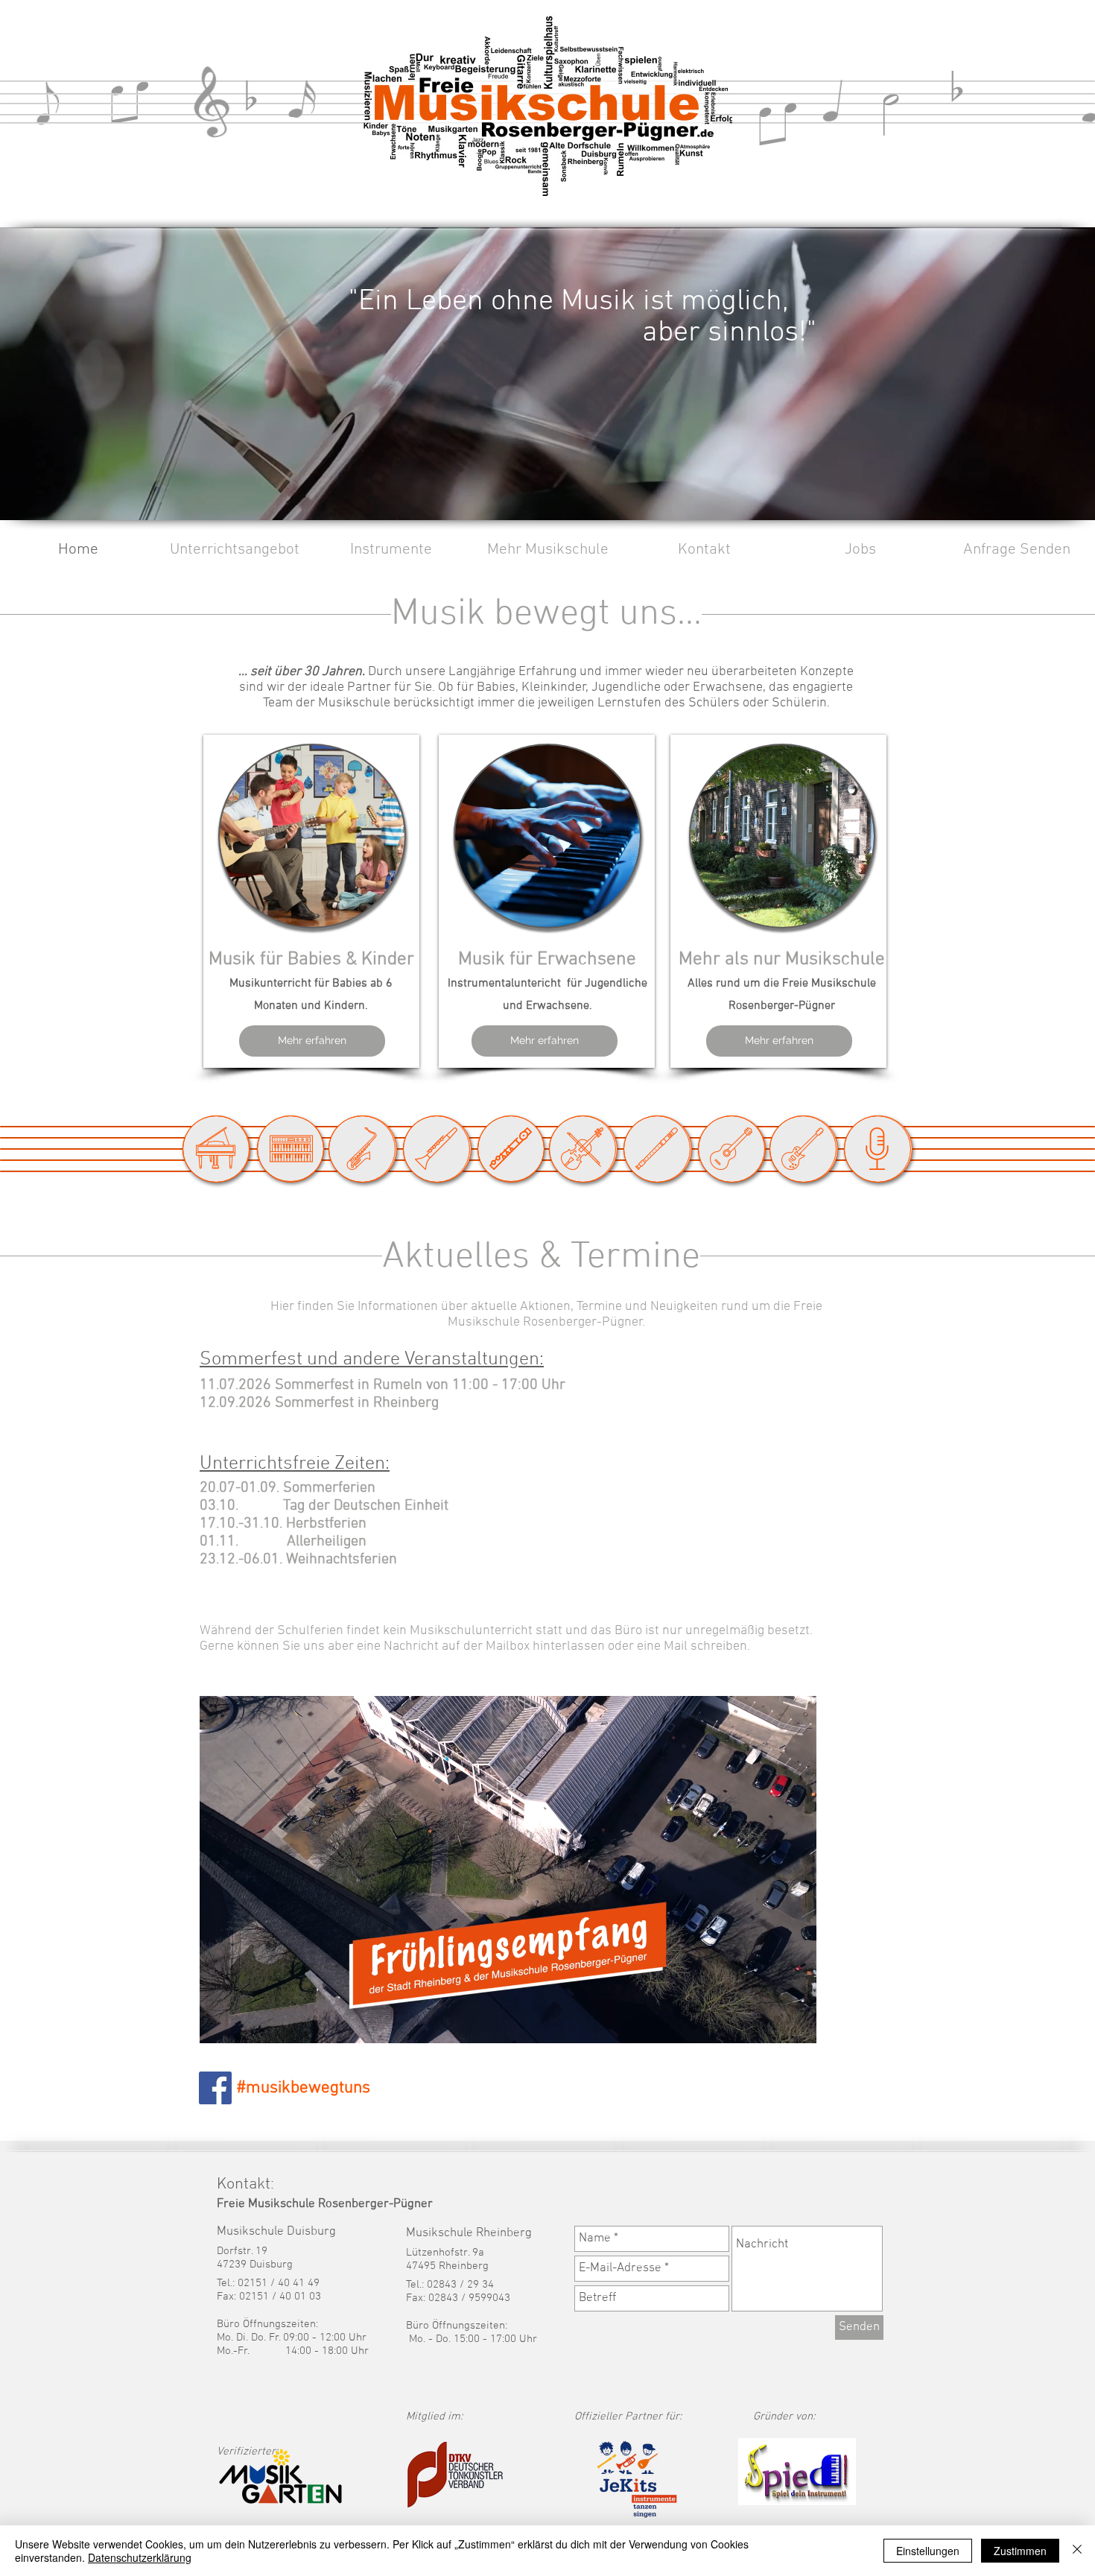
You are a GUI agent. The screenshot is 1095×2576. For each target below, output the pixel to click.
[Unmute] (244, 2023)
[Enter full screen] (796, 2023)
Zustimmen (1020, 2551)
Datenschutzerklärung (140, 2557)
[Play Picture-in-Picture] (771, 2023)
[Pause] (219, 2023)
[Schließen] (1077, 2551)
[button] (235, 550)
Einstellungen (928, 2551)
